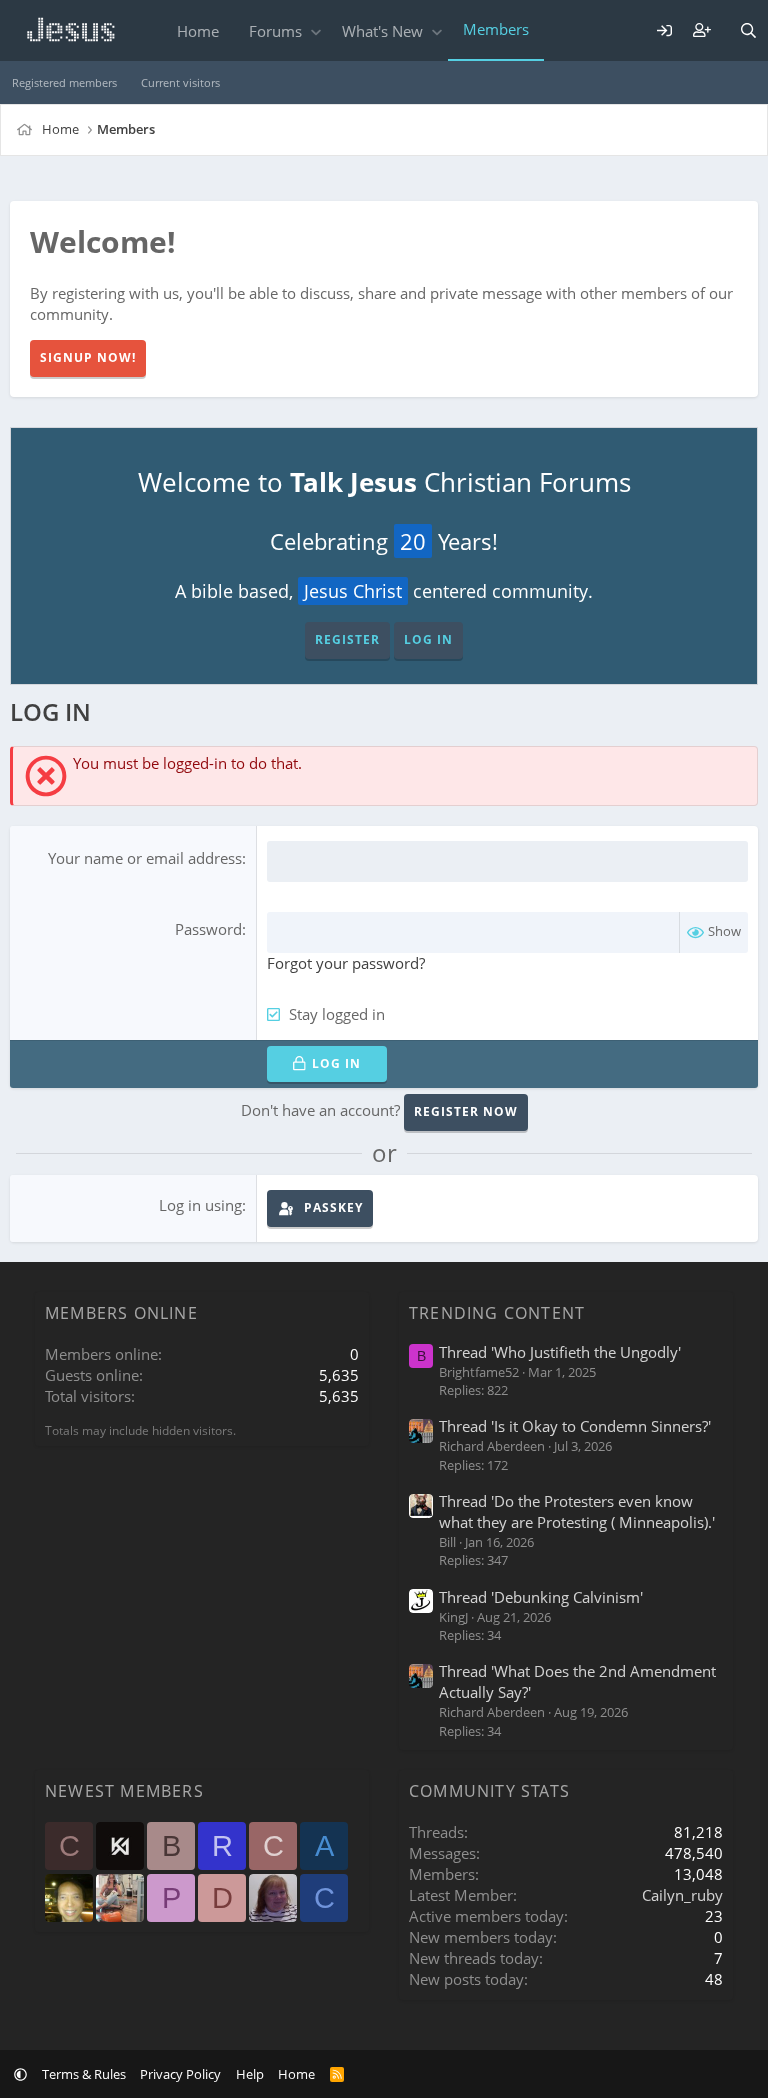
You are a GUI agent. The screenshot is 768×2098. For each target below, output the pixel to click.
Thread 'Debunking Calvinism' (541, 1597)
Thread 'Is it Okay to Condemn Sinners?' (575, 1426)
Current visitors (180, 82)
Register (347, 639)
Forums (275, 31)
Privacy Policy (180, 2074)
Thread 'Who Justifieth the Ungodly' (560, 1352)
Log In (428, 639)
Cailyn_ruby (682, 1895)
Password (208, 929)
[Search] (748, 30)
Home (198, 31)
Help (250, 2074)
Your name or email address (145, 858)
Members (496, 29)
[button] (315, 31)
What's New (382, 31)
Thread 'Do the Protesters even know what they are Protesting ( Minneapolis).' (577, 1511)
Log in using (200, 1205)
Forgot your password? (346, 963)
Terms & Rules (84, 2074)
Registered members (64, 82)
